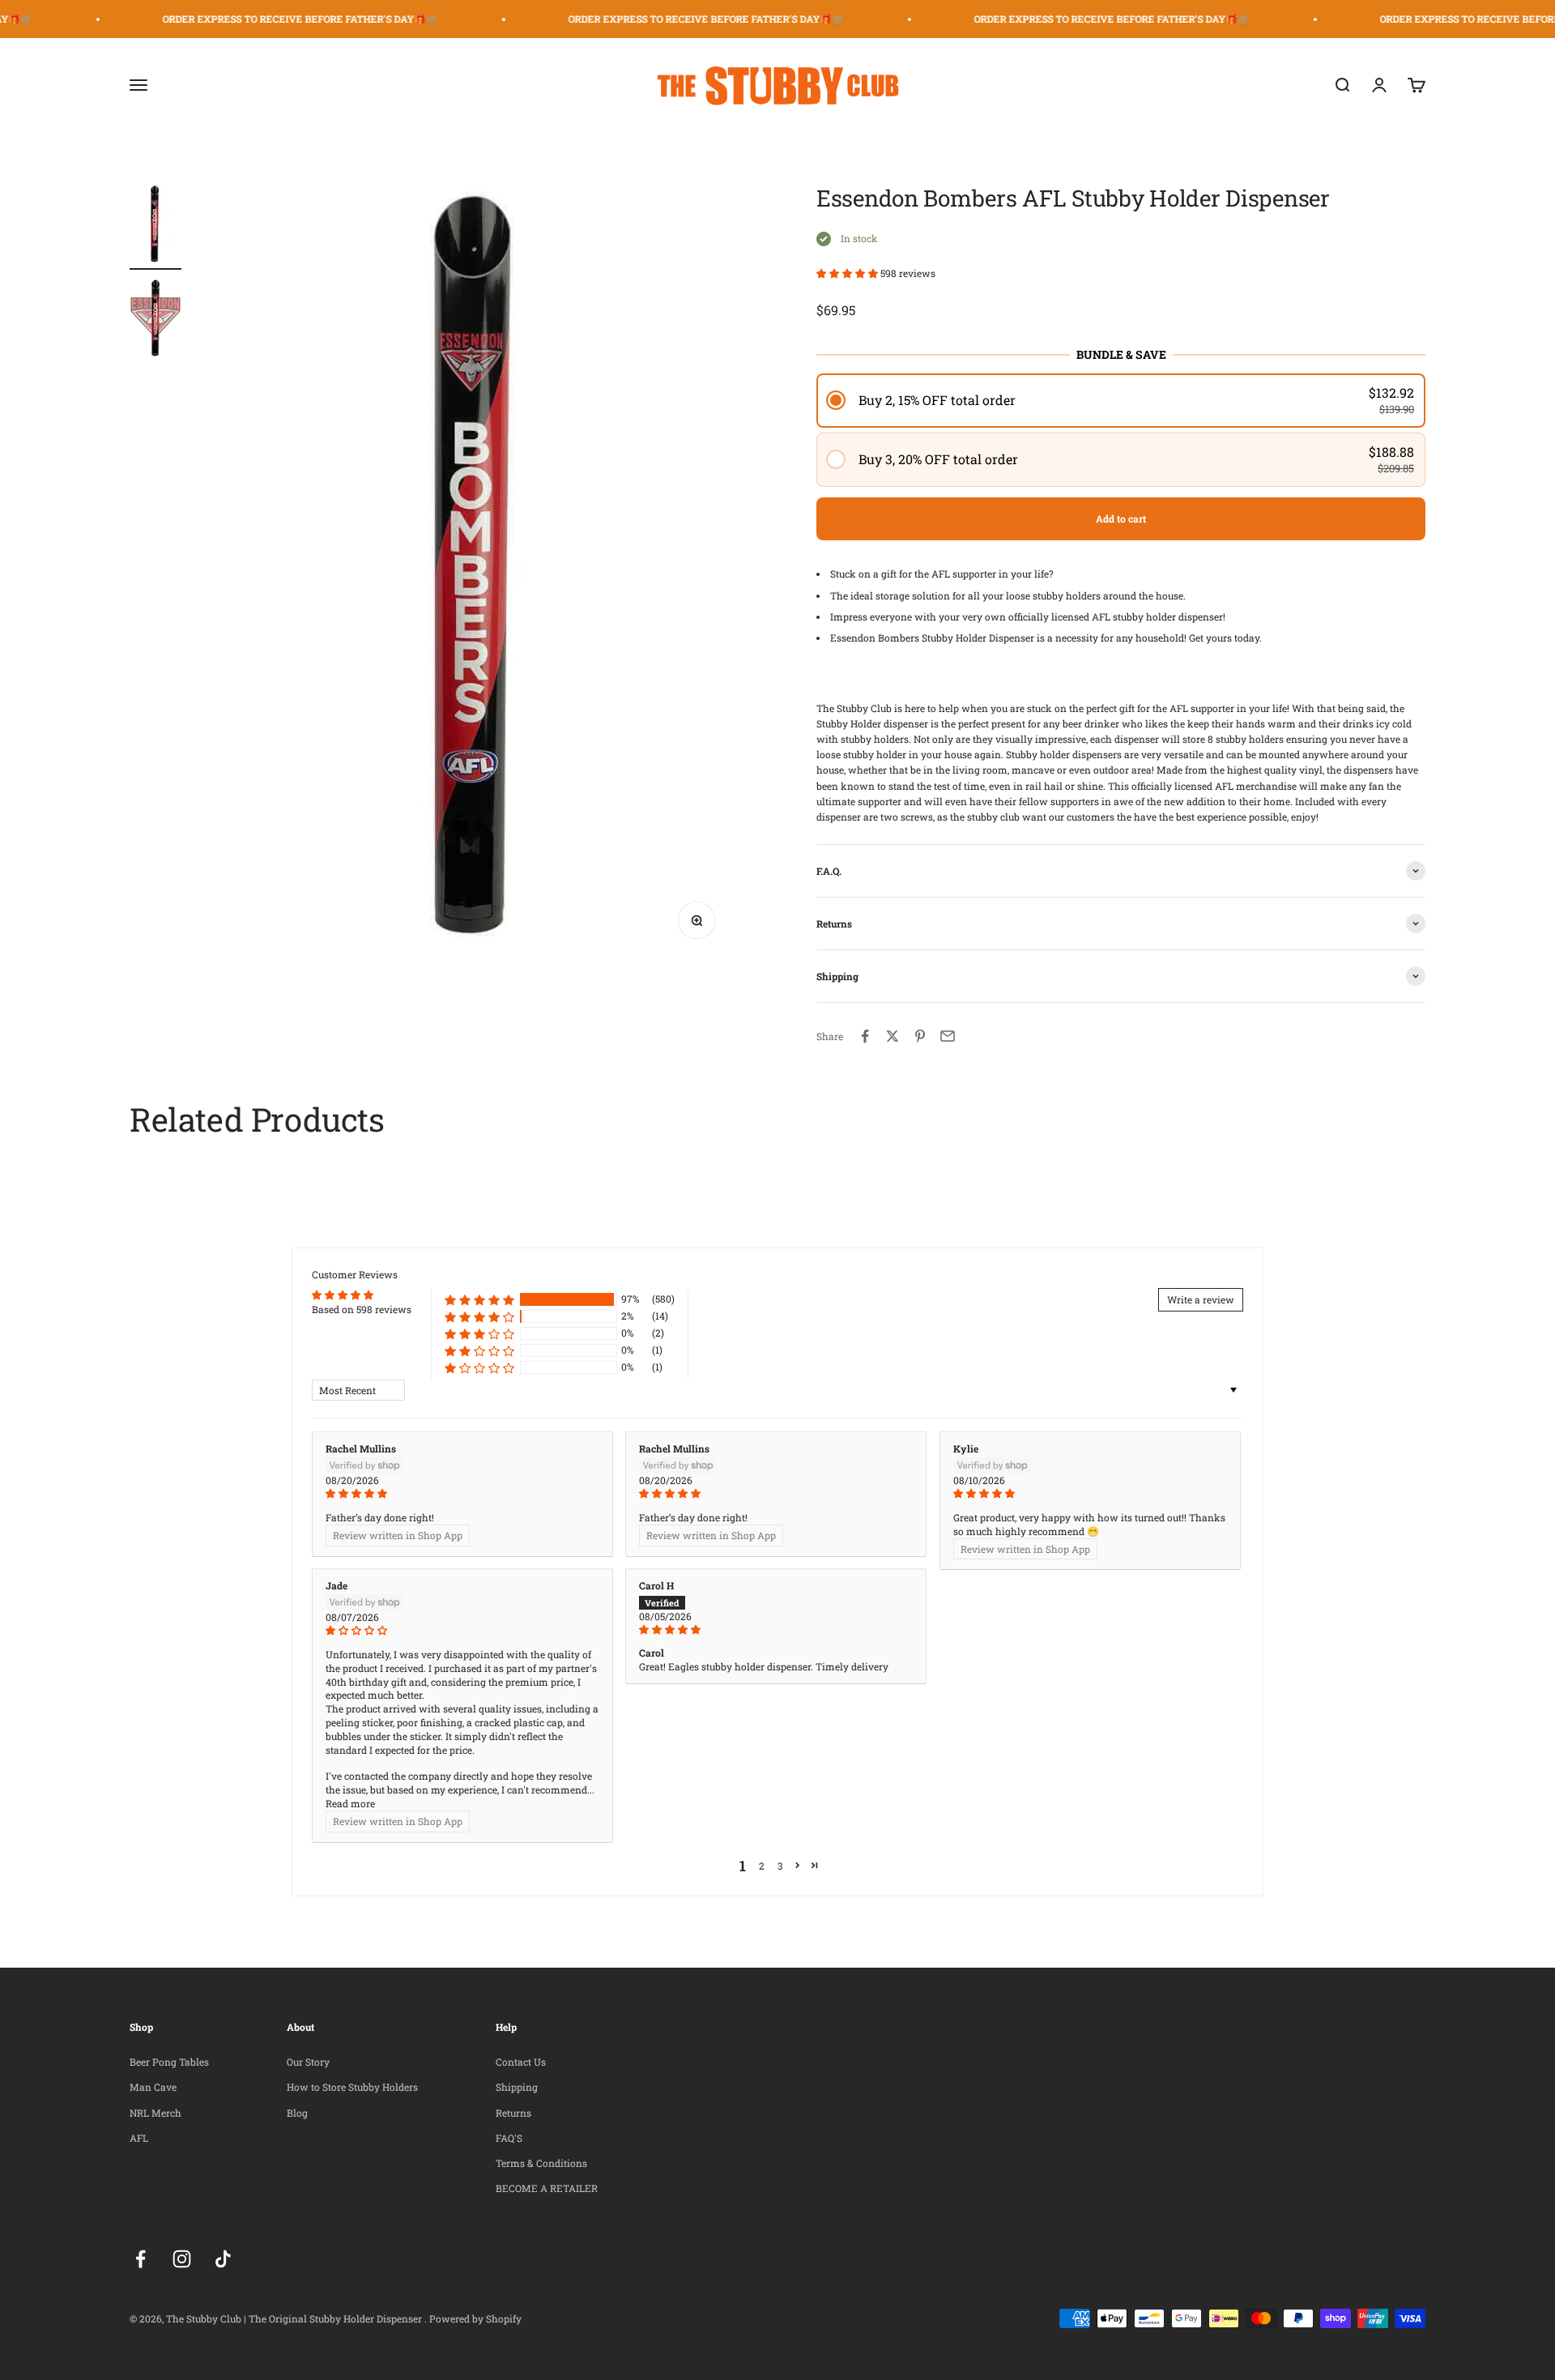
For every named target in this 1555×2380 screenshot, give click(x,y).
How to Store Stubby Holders (352, 2087)
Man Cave (153, 2087)
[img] (462, 1494)
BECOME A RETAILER (547, 2188)
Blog (297, 2113)
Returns (513, 2113)
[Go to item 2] (155, 320)
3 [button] (780, 1866)
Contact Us (521, 2062)
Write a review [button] (1201, 1299)
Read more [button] (350, 1803)
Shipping (517, 2087)
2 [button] (762, 1866)
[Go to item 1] (155, 227)
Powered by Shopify (475, 2318)
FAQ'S (509, 2138)
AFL (139, 2138)
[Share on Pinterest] (920, 1036)
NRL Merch (155, 2113)
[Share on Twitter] (893, 1036)
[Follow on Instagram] (182, 2259)
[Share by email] (948, 1036)
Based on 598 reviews (362, 1309)
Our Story (308, 2062)
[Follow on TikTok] (223, 2259)
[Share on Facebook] (865, 1036)
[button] (848, 273)
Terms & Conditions (541, 2163)
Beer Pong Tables (169, 2062)
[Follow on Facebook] (141, 2259)
